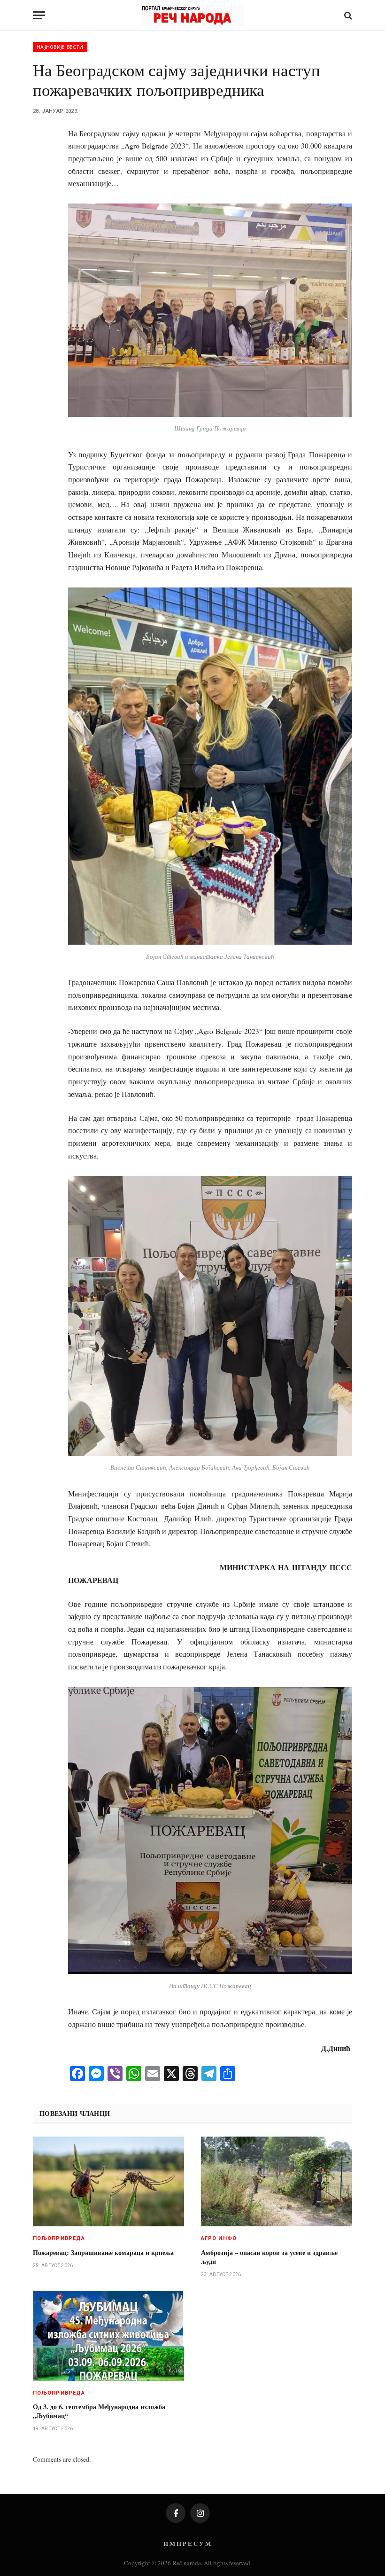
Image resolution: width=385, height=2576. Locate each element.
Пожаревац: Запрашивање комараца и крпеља (103, 2252)
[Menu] (39, 15)
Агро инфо (219, 2238)
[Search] (347, 15)
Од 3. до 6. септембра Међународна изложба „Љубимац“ (99, 2411)
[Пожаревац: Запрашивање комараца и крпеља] (108, 2182)
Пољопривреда (59, 2238)
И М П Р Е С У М (187, 2543)
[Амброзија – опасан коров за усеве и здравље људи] (277, 2182)
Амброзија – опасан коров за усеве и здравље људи (269, 2257)
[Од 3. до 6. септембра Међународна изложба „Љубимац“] (108, 2336)
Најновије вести (60, 47)
